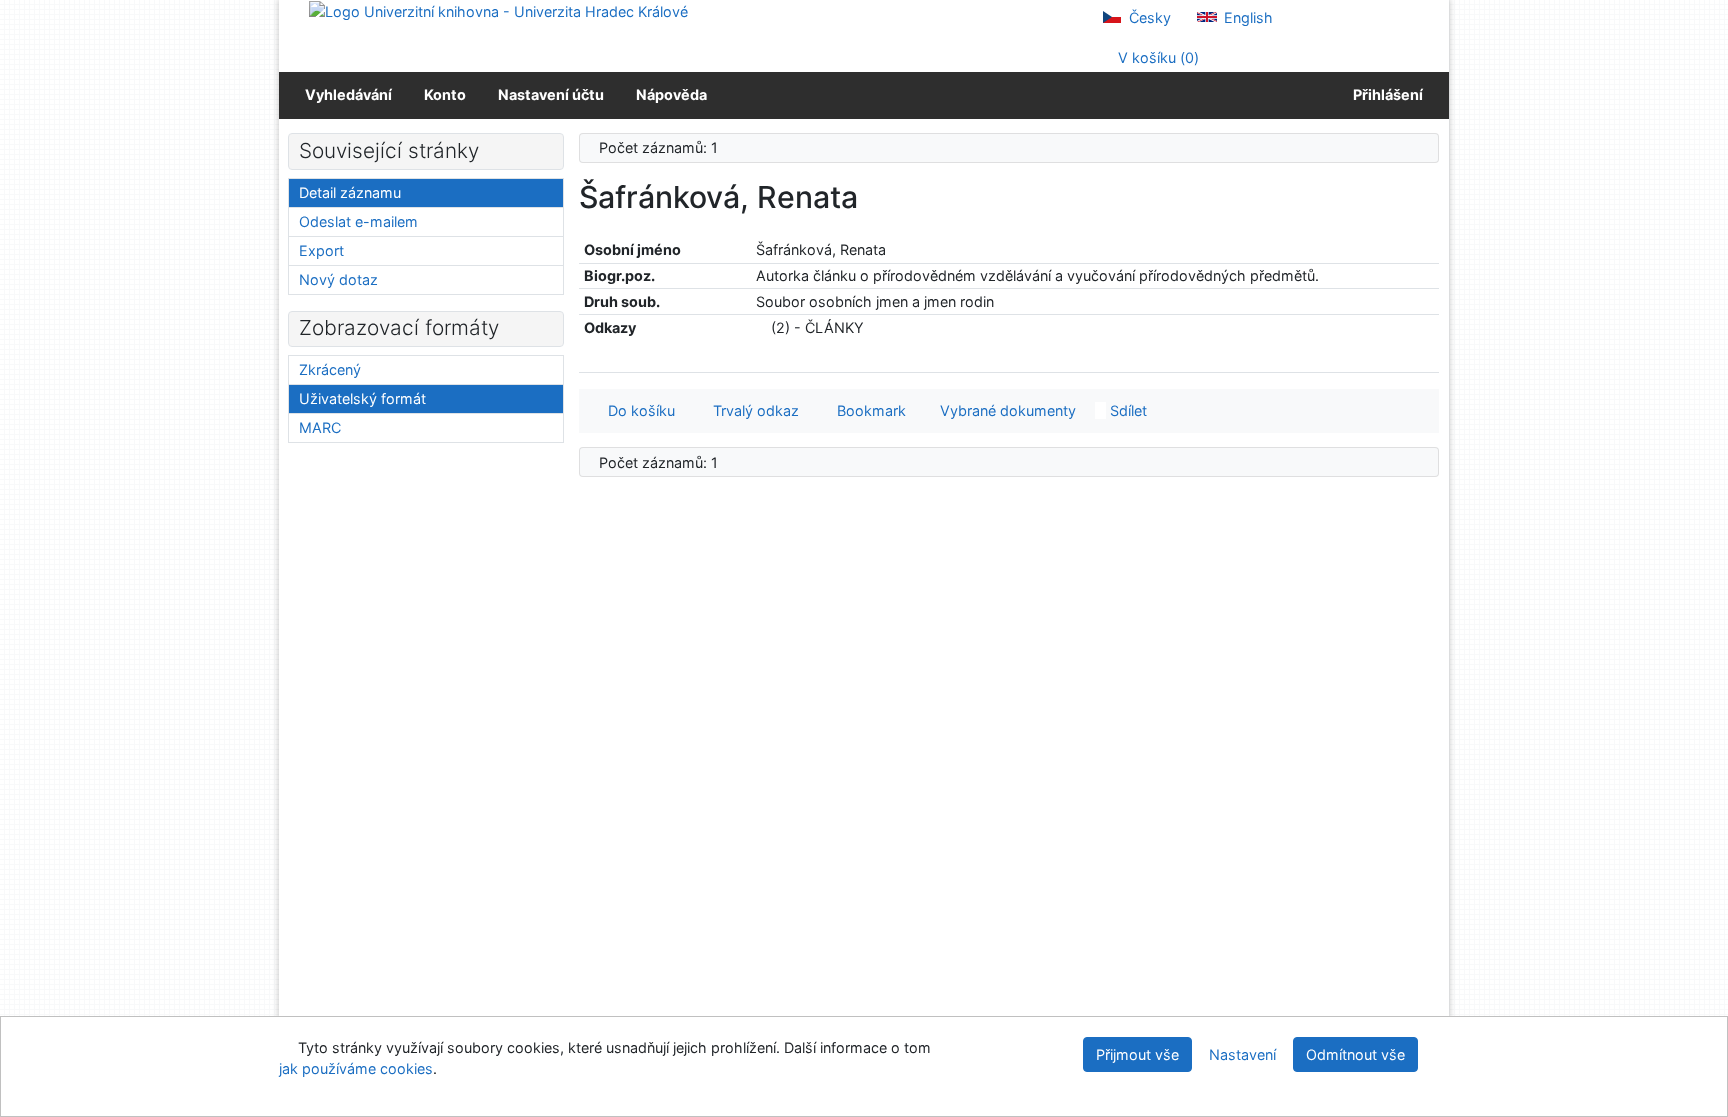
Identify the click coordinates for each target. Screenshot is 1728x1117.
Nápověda (671, 94)
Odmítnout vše (1355, 1054)
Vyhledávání (348, 94)
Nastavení (1242, 1054)
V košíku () (1156, 57)
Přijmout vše (1137, 1054)
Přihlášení (1385, 94)
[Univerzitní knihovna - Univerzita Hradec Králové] (498, 10)
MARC (320, 427)
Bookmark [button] (867, 410)
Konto (445, 94)
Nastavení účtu (551, 94)
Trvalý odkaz (752, 410)
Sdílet (1126, 410)
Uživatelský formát (362, 398)
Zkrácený (330, 369)
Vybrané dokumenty (1006, 410)
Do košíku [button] (637, 410)
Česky (1148, 17)
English (1246, 17)
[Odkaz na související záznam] (761, 327)
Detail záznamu (350, 192)
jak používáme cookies (356, 1068)
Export (321, 250)
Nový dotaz (338, 279)
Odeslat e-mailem (358, 221)
